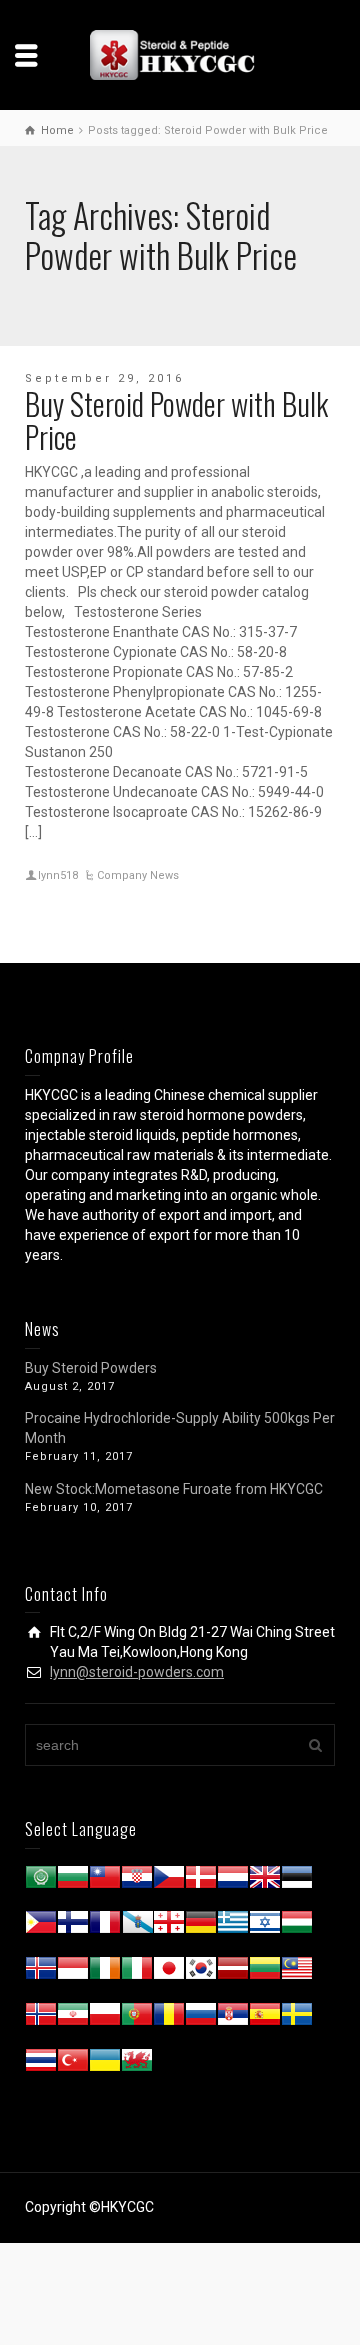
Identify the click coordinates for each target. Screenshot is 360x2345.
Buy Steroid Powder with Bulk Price (176, 420)
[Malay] (297, 1972)
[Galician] (137, 1926)
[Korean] (201, 1972)
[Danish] (201, 1881)
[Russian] (201, 2018)
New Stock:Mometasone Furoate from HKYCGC (174, 1489)
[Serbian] (233, 2018)
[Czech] (169, 1881)
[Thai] (41, 2064)
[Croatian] (137, 1881)
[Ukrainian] (105, 2064)
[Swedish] (297, 2018)
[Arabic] (41, 1881)
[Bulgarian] (73, 1881)
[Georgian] (169, 1926)
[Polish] (105, 2018)
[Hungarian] (297, 1926)
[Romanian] (169, 2018)
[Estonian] (297, 1881)
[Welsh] (137, 2064)
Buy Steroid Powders (91, 1368)
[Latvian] (233, 1972)
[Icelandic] (41, 1972)
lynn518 (58, 875)
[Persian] (73, 2018)
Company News (138, 875)
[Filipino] (41, 1926)
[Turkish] (73, 2064)
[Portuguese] (137, 2018)
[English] (265, 1881)
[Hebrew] (265, 1926)
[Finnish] (73, 1926)
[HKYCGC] (180, 54)
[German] (201, 1926)
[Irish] (105, 1972)
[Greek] (233, 1926)
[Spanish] (265, 2018)
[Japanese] (169, 1972)
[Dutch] (233, 1881)
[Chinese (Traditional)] (105, 1881)
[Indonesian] (73, 1972)
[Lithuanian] (265, 1972)
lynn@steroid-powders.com (137, 1672)
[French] (105, 1926)
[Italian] (137, 1972)
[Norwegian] (41, 2018)
